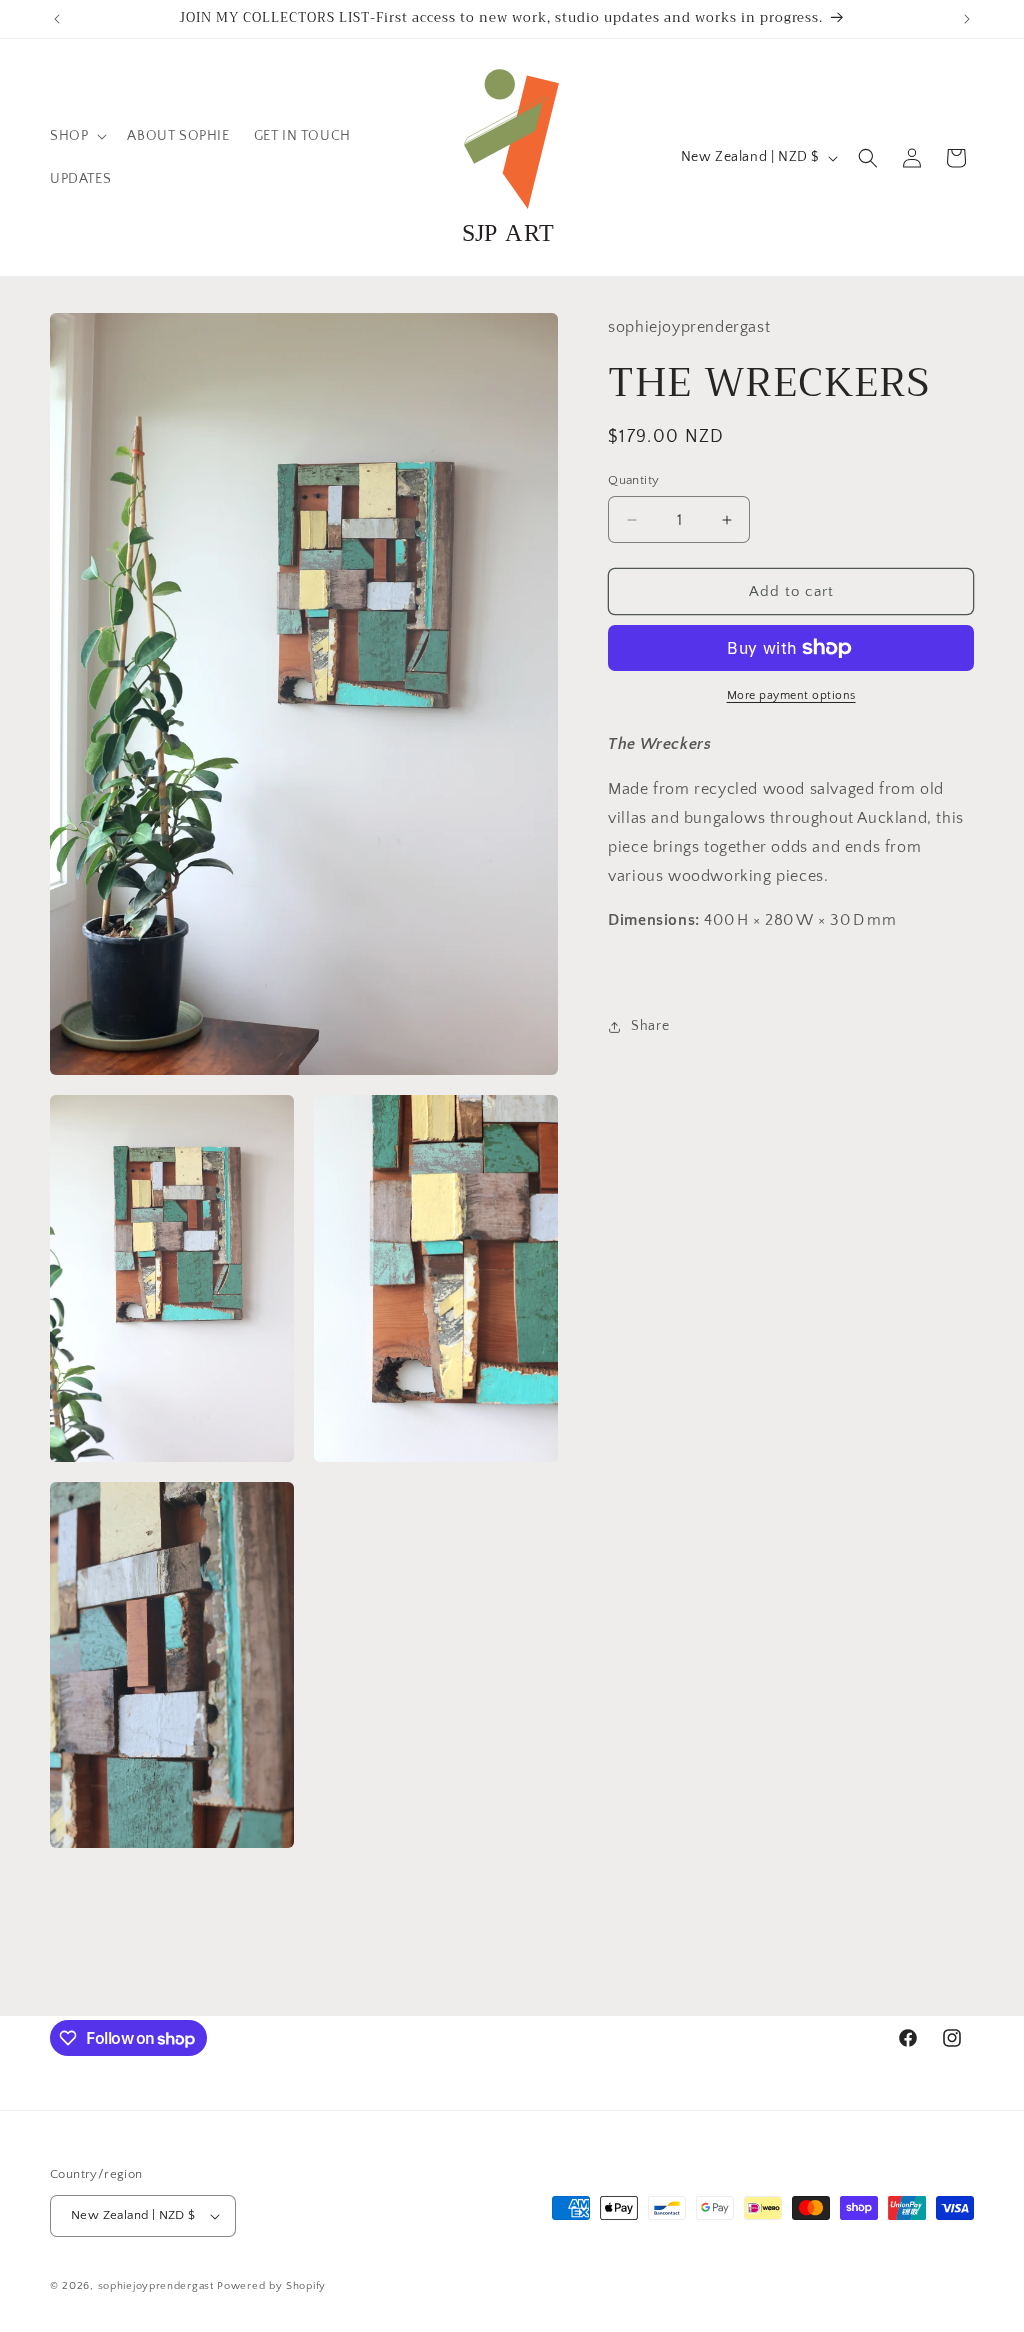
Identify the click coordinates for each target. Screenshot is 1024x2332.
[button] (76, 136)
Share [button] (650, 1026)
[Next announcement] (967, 19)
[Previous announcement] (57, 19)
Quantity (633, 480)
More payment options (791, 695)
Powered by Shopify (271, 2286)
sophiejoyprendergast (156, 2286)
